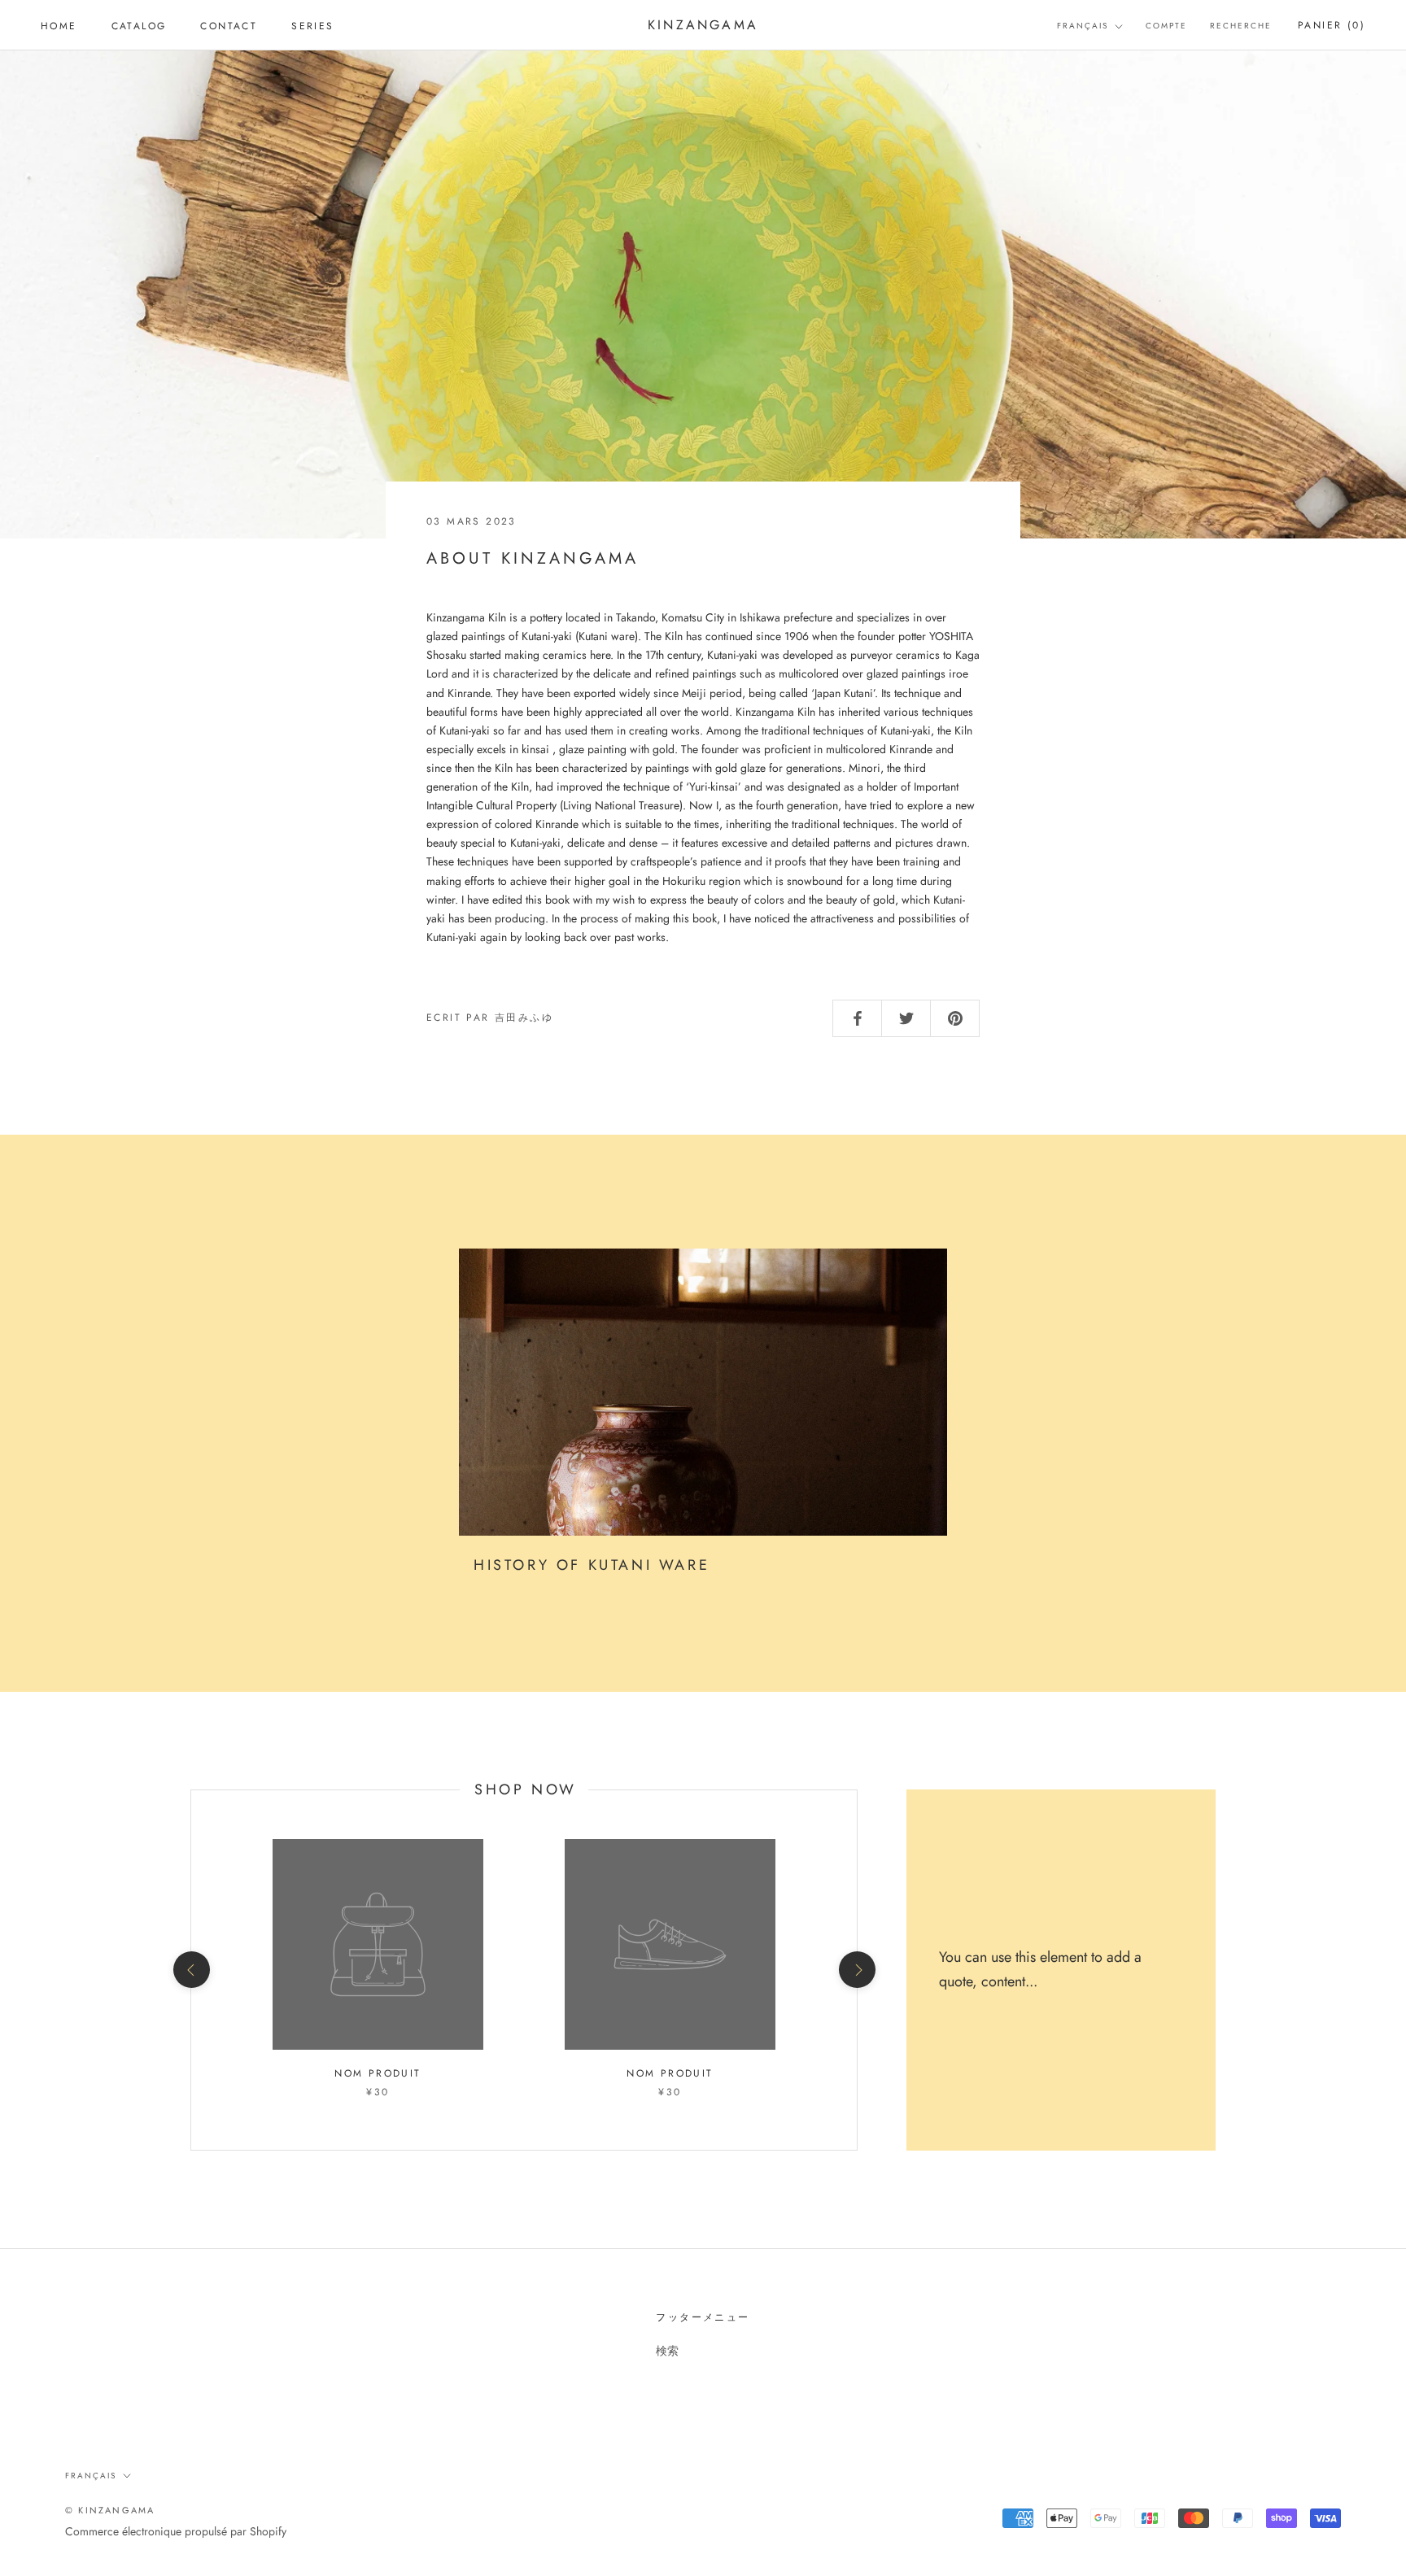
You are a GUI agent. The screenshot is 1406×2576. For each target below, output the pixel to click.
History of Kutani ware (592, 1565)
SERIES (312, 26)
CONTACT (229, 26)
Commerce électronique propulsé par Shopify (176, 2531)
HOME (59, 26)
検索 (667, 2351)
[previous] (191, 1970)
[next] (856, 1970)
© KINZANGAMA (110, 2510)
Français (1083, 26)
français (91, 2476)
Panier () (1332, 25)
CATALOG (139, 26)
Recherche (1241, 26)
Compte (1166, 26)
